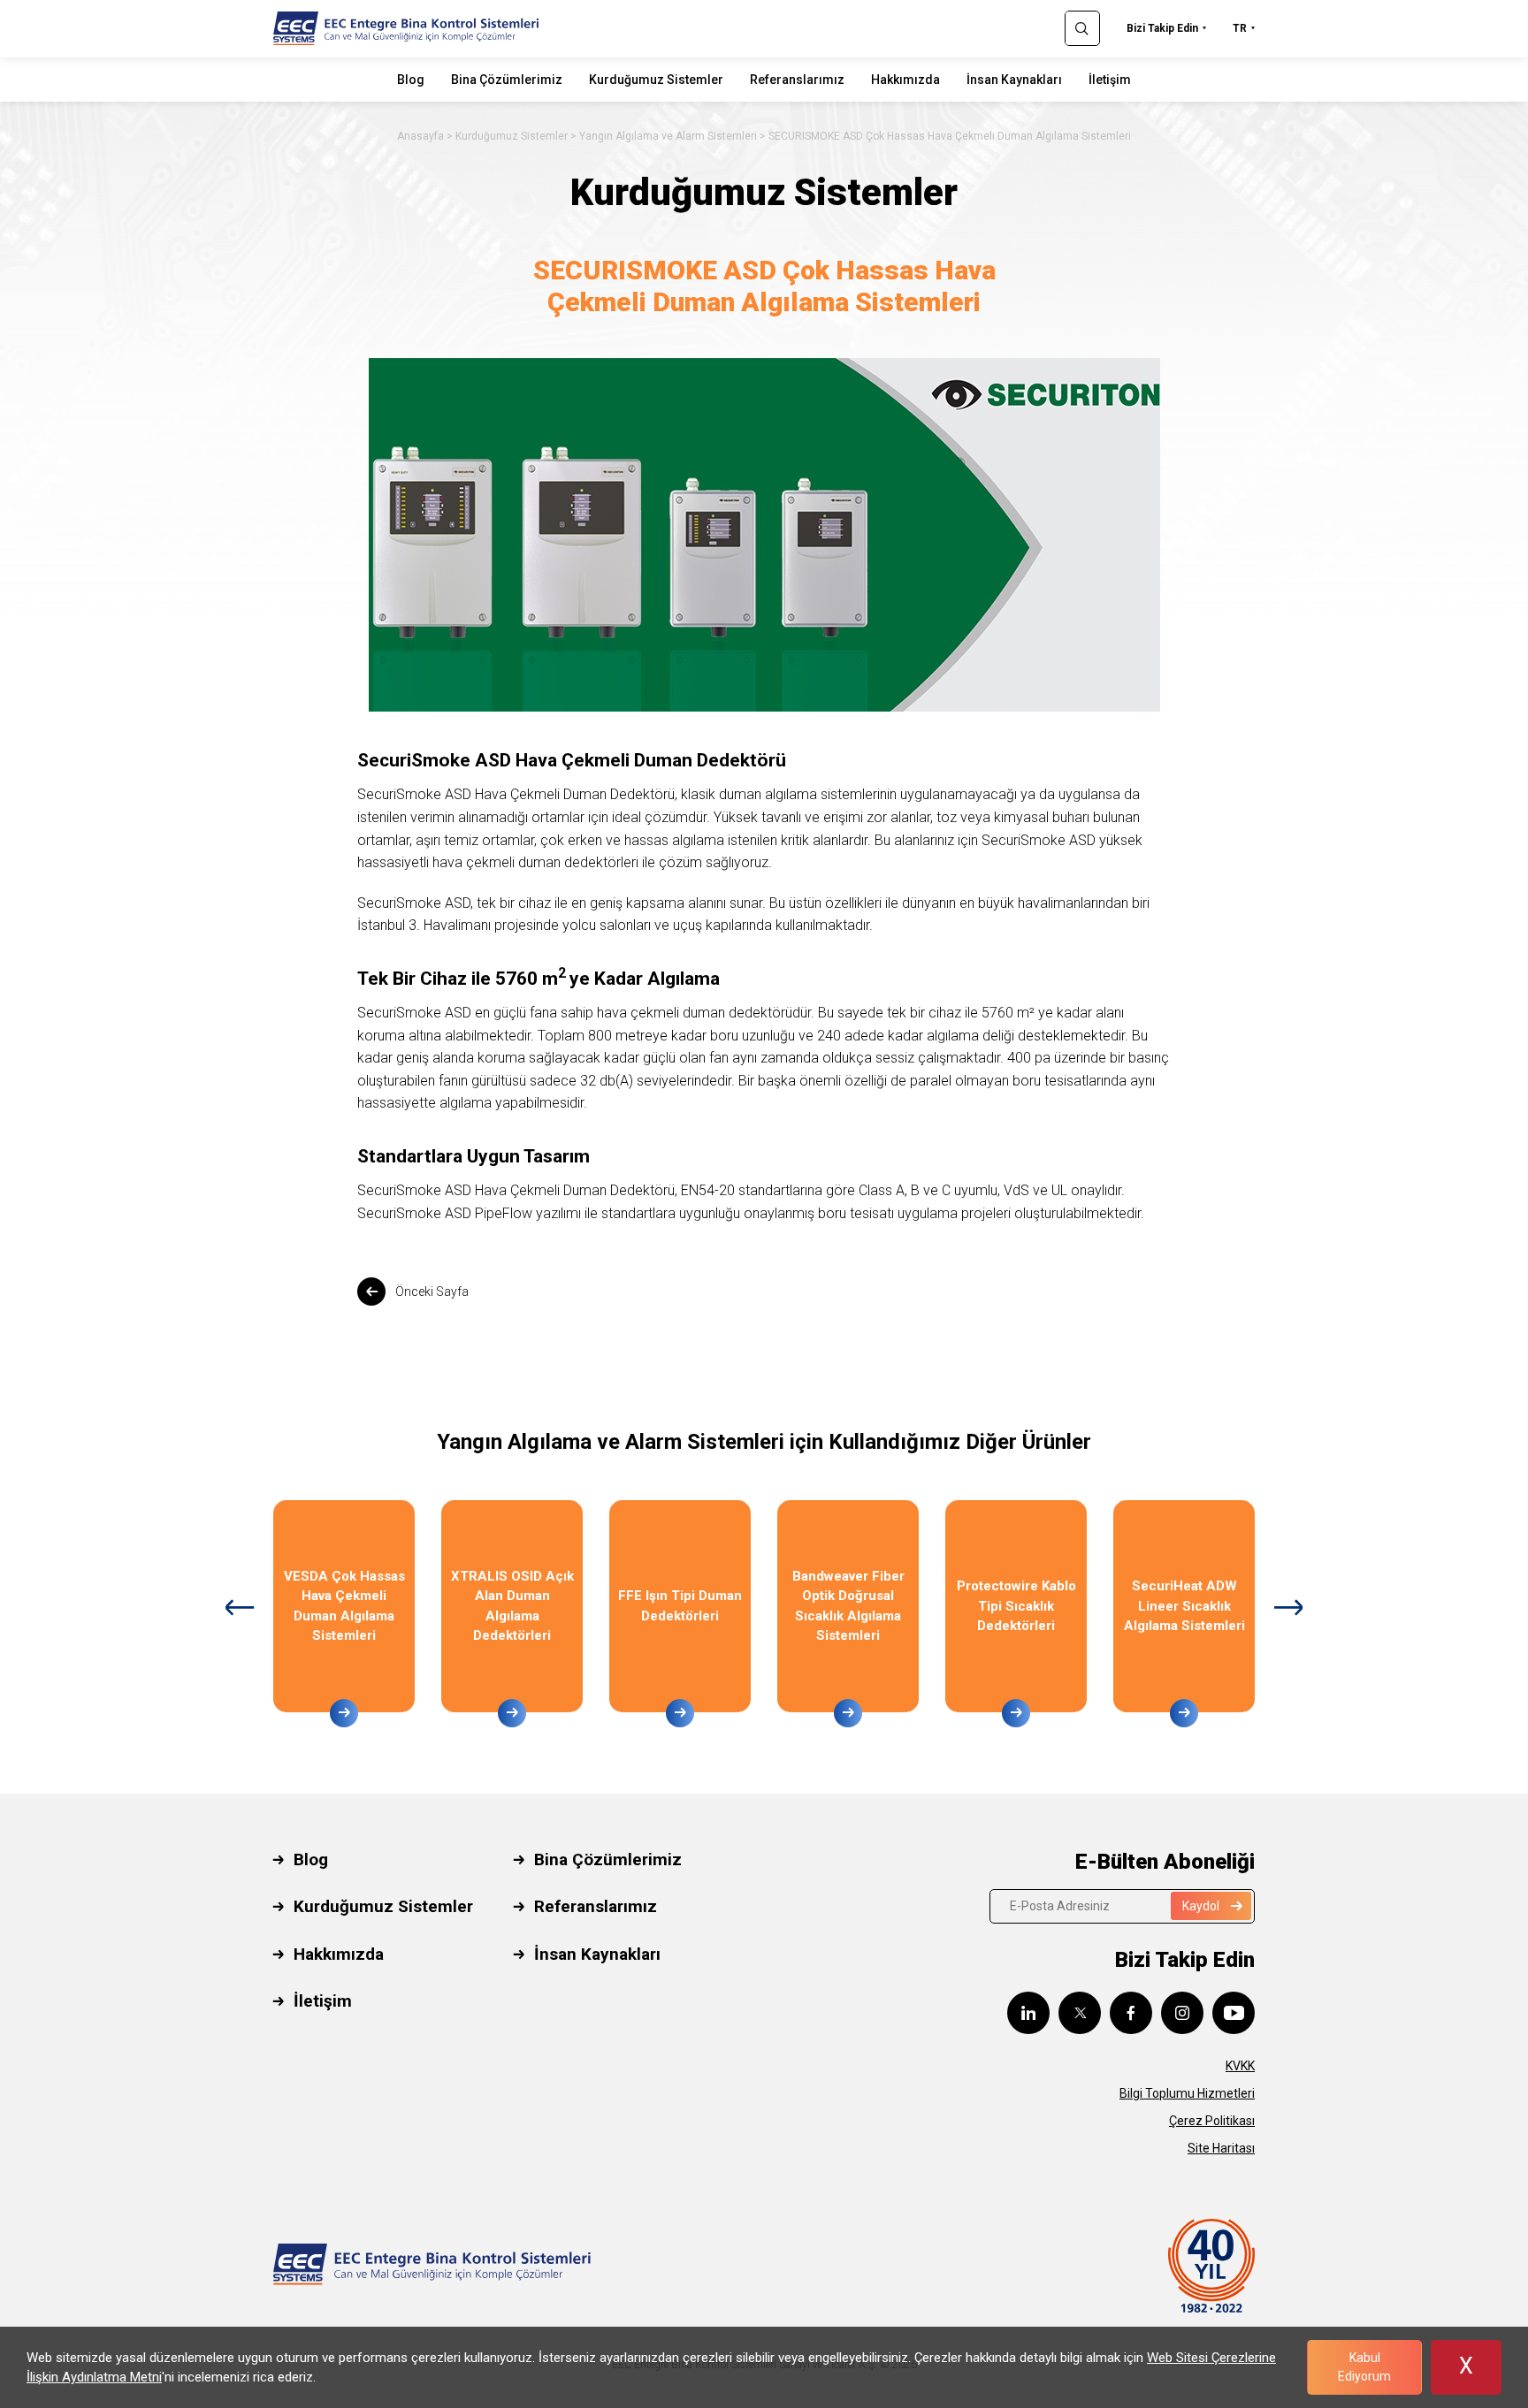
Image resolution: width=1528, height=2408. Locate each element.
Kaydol (1201, 1906)
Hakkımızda (905, 80)
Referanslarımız (797, 80)
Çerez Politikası (1212, 2121)
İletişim (1110, 80)
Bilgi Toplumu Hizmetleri (1187, 2093)
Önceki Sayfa (432, 1292)
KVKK (1240, 2066)
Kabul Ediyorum (1364, 2367)
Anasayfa (420, 136)
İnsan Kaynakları (1014, 80)
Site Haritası (1221, 2148)
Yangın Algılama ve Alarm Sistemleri (668, 136)
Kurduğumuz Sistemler (656, 80)
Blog (411, 80)
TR (1240, 28)
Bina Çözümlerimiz (507, 80)
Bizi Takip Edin (1162, 28)
